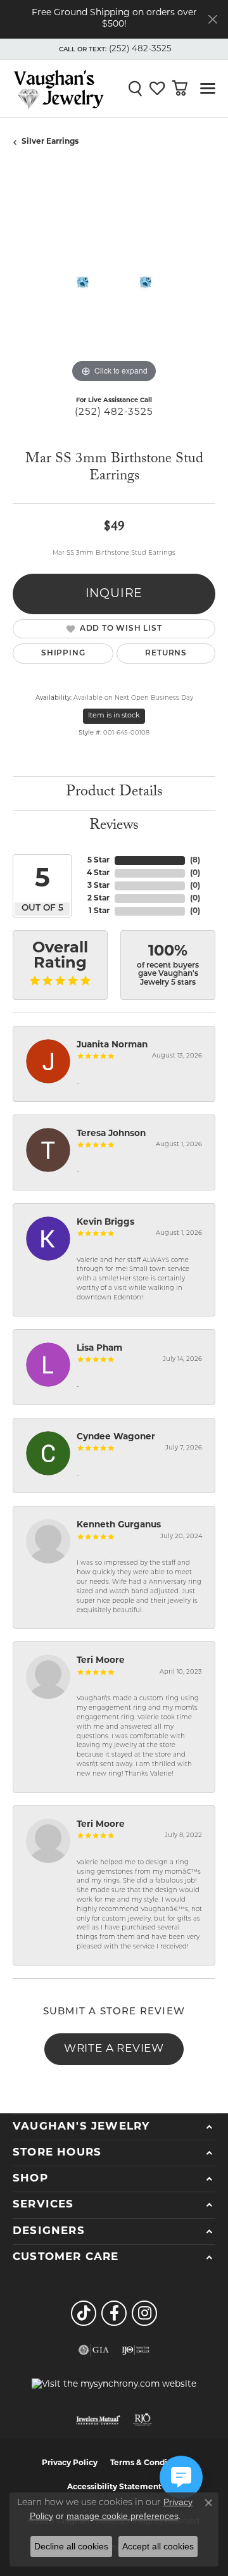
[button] (114, 49)
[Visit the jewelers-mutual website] (98, 2420)
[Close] (212, 19)
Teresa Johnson (111, 1134)
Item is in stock (114, 716)
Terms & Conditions (149, 2463)
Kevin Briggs (105, 1222)
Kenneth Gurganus (119, 1525)
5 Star (98, 861)
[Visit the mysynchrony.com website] (114, 2385)
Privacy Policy (70, 2463)
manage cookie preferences (123, 2516)
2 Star (98, 899)
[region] (114, 285)
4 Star (98, 873)
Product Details (114, 793)
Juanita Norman (112, 1045)
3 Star (98, 886)
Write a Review (114, 2049)
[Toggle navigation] (208, 88)
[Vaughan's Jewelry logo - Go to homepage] (59, 89)
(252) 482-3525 (114, 413)
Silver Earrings (50, 142)
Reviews (114, 827)
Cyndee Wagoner (116, 1437)
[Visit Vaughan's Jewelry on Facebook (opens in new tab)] (114, 2313)
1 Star (99, 911)
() (195, 861)
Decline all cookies (71, 2546)
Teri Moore (101, 1661)
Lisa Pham (99, 1348)
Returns (166, 653)
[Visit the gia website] (94, 2350)
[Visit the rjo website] (142, 2420)
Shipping (63, 653)
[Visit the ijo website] (136, 2350)
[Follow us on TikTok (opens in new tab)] (84, 2313)
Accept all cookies (158, 2546)
